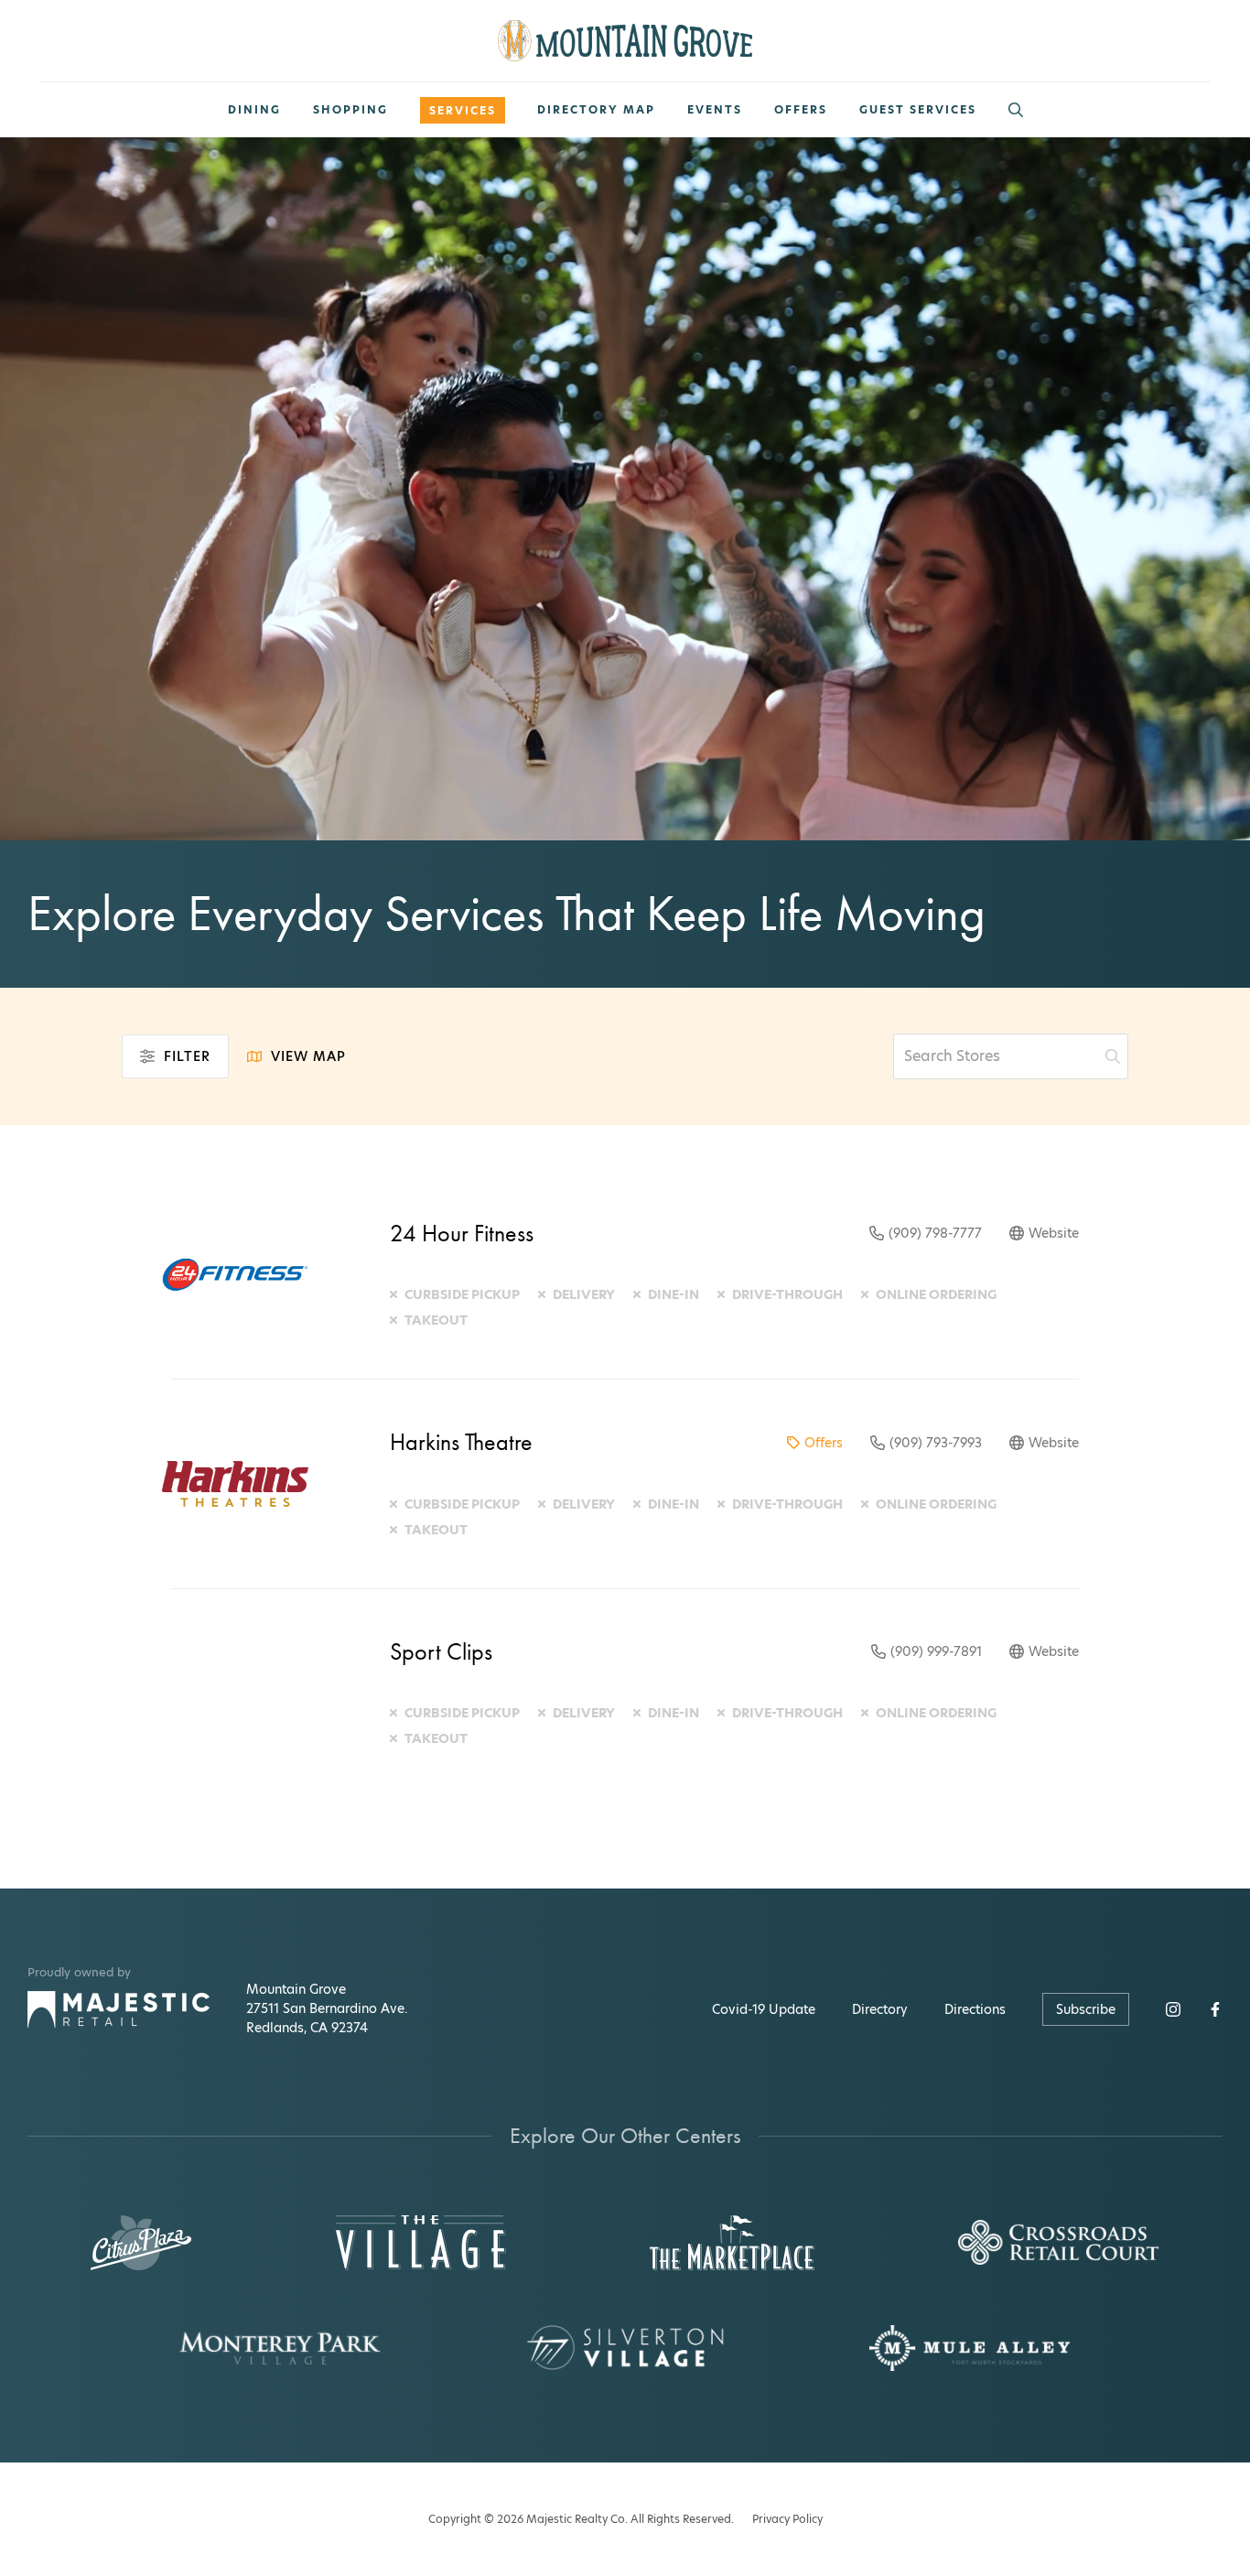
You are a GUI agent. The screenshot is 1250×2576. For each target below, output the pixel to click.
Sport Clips (441, 1651)
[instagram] (1173, 2009)
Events (715, 110)
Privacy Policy (787, 2519)
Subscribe (1086, 2009)
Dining (254, 110)
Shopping (350, 110)
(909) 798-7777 (935, 1233)
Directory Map (596, 110)
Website (1054, 1233)
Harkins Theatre (461, 1442)
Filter (187, 1056)
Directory (880, 2009)
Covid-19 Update (764, 2009)
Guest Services (918, 110)
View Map (308, 1056)
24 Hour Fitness (462, 1233)
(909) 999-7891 (936, 1651)
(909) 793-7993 (936, 1443)
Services (463, 110)
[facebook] (1215, 2009)
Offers (801, 110)
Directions (975, 2009)
